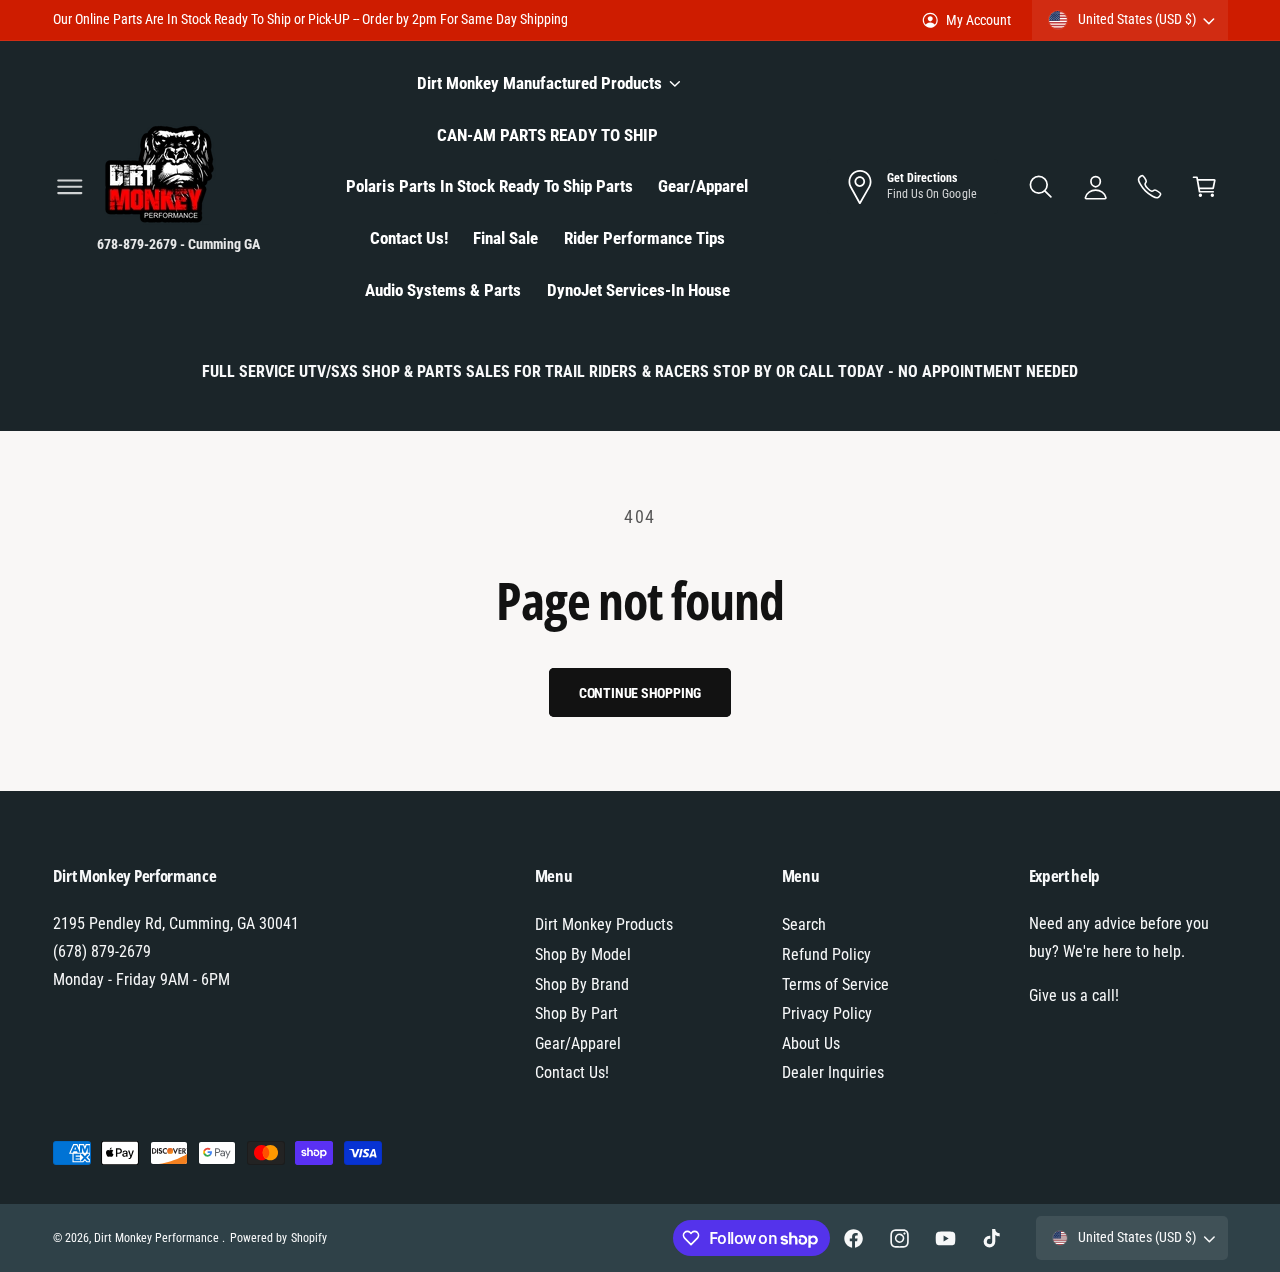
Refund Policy (826, 954)
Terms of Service (835, 984)
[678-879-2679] (1150, 186)
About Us (811, 1043)
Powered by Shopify (278, 1238)
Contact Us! (572, 1072)
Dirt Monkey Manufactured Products (540, 83)
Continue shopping (640, 693)
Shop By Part (576, 1013)
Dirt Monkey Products (604, 924)
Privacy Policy (827, 1013)
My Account (978, 20)
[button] (69, 186)
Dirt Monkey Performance (158, 1238)
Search (804, 924)
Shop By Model (583, 954)
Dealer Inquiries (833, 1072)
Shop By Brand (582, 984)
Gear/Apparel (578, 1043)
